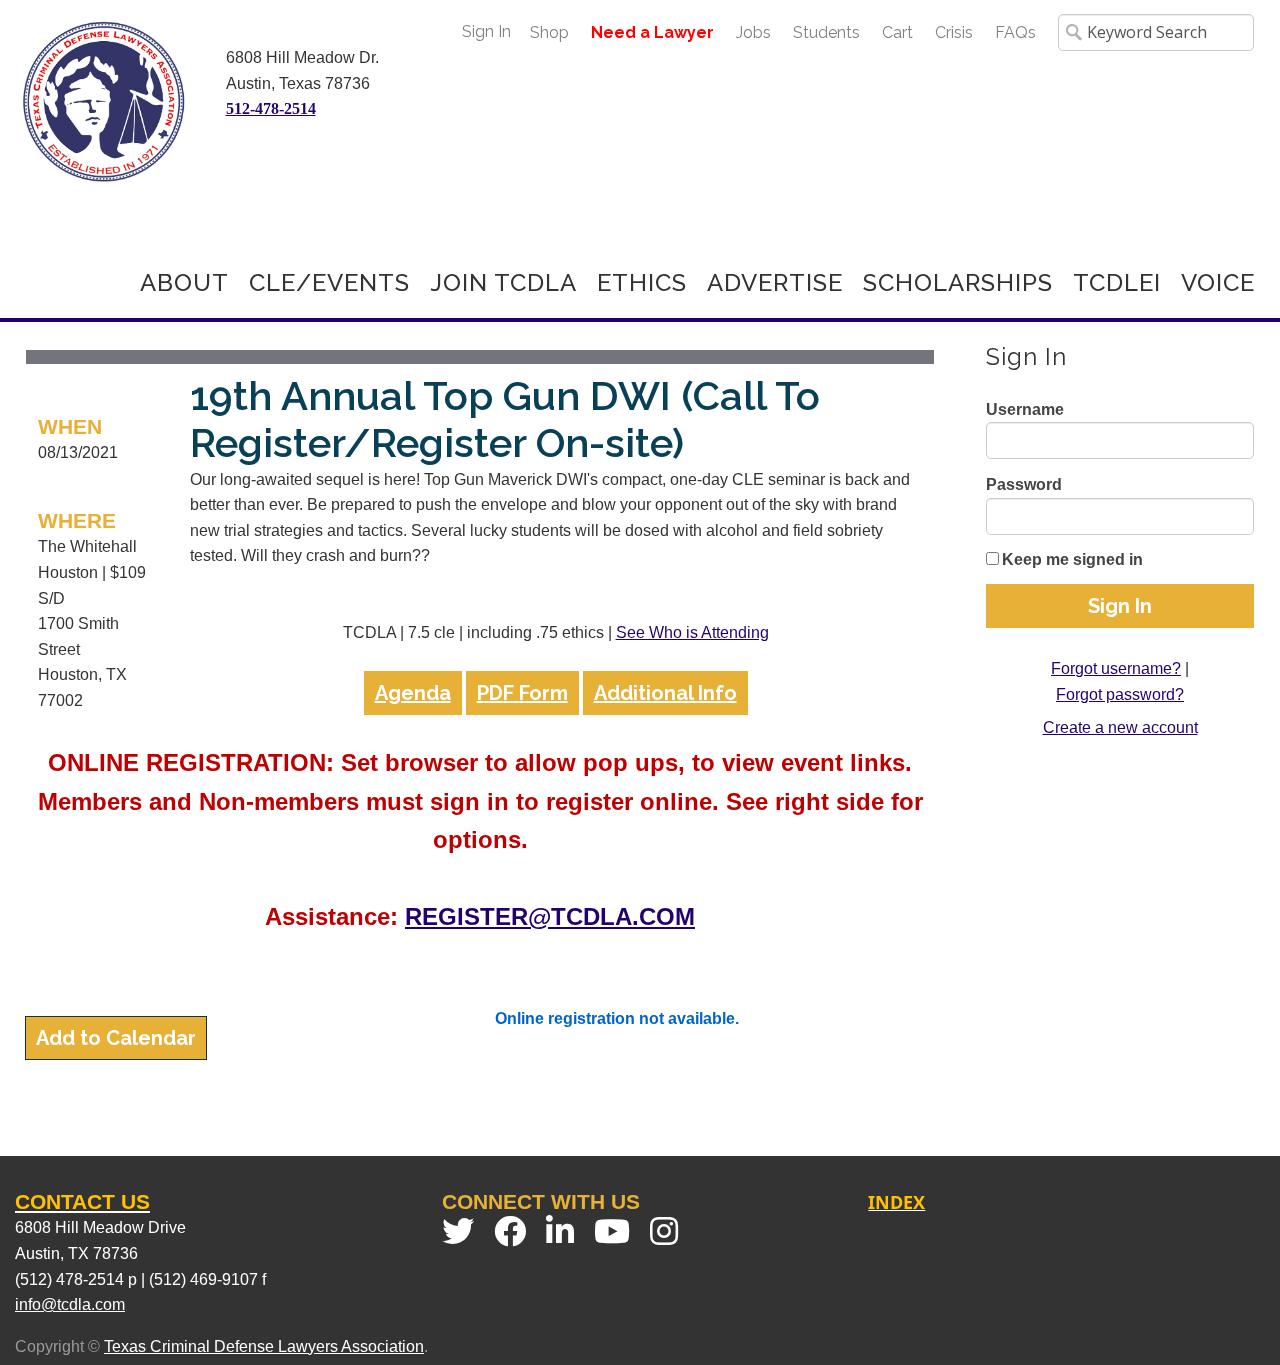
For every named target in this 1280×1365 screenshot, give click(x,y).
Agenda (413, 693)
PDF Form (522, 693)
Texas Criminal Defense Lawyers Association (264, 1346)
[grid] (480, 542)
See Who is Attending (692, 632)
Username (1025, 409)
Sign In (486, 31)
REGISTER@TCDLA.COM (550, 916)
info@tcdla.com (70, 1304)
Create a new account (1120, 727)
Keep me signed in (1072, 559)
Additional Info (665, 693)
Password (1024, 484)
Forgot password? (1120, 694)
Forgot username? (1116, 668)
